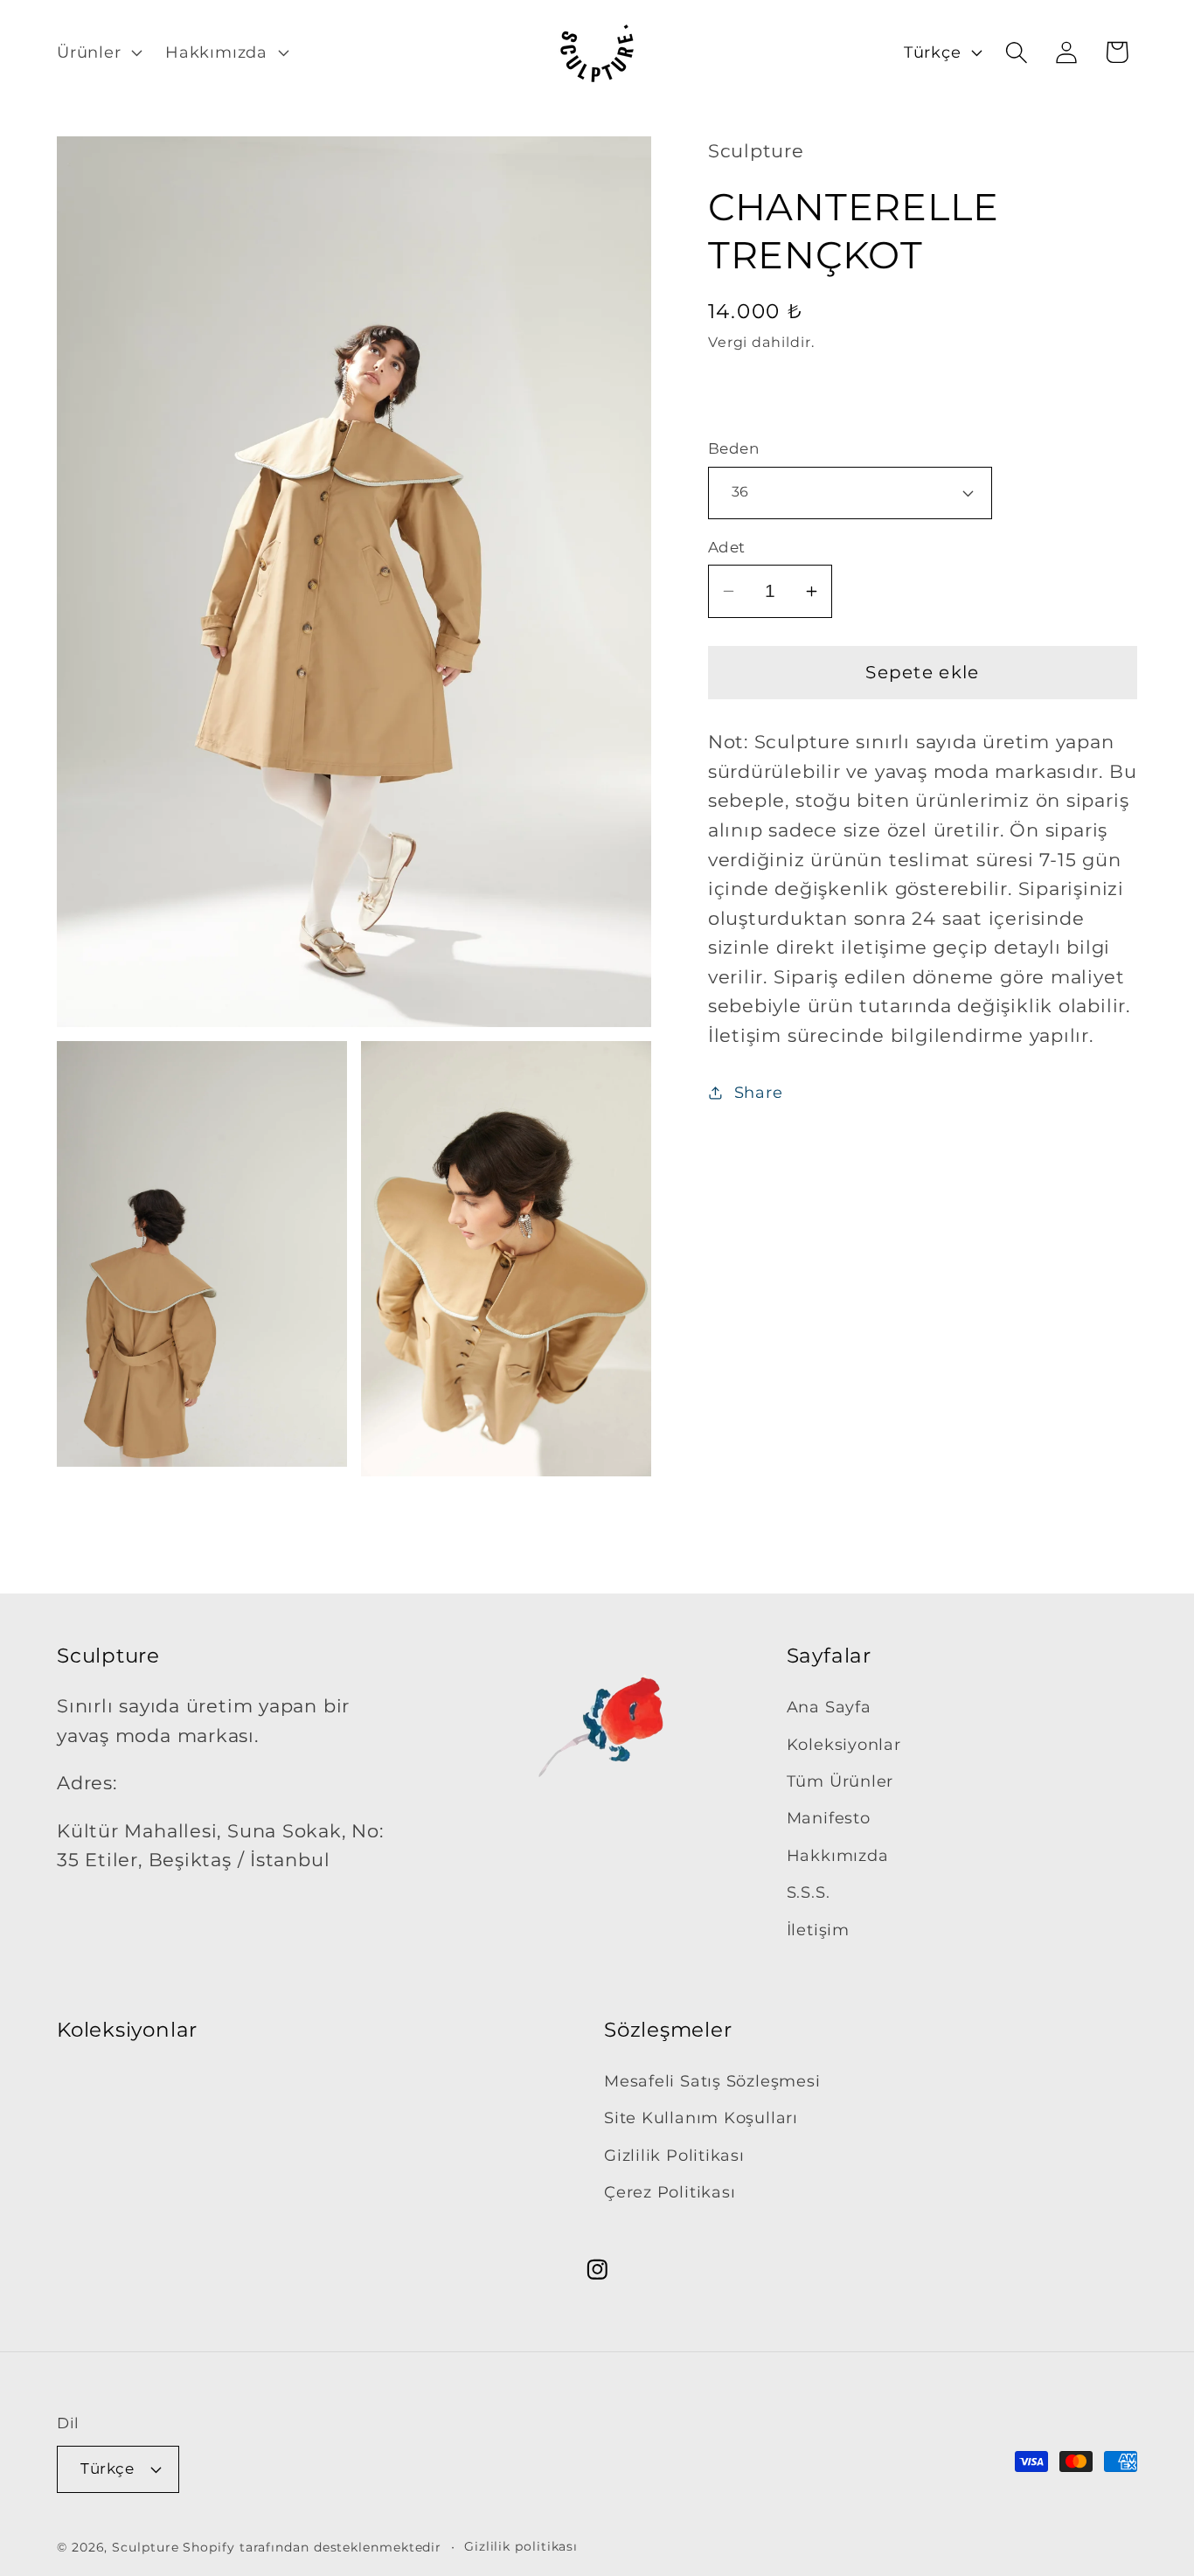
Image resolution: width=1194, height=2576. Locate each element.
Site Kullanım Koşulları (701, 2118)
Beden (734, 448)
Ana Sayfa (829, 1707)
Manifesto (829, 1819)
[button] (97, 52)
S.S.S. (809, 1892)
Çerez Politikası (670, 2192)
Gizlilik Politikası (674, 2155)
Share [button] (759, 1092)
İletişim (818, 1930)
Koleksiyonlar (844, 1744)
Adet (727, 547)
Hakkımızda (838, 1855)
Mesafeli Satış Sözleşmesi (712, 2081)
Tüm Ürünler (840, 1781)
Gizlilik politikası (521, 2547)
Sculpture (145, 2548)
